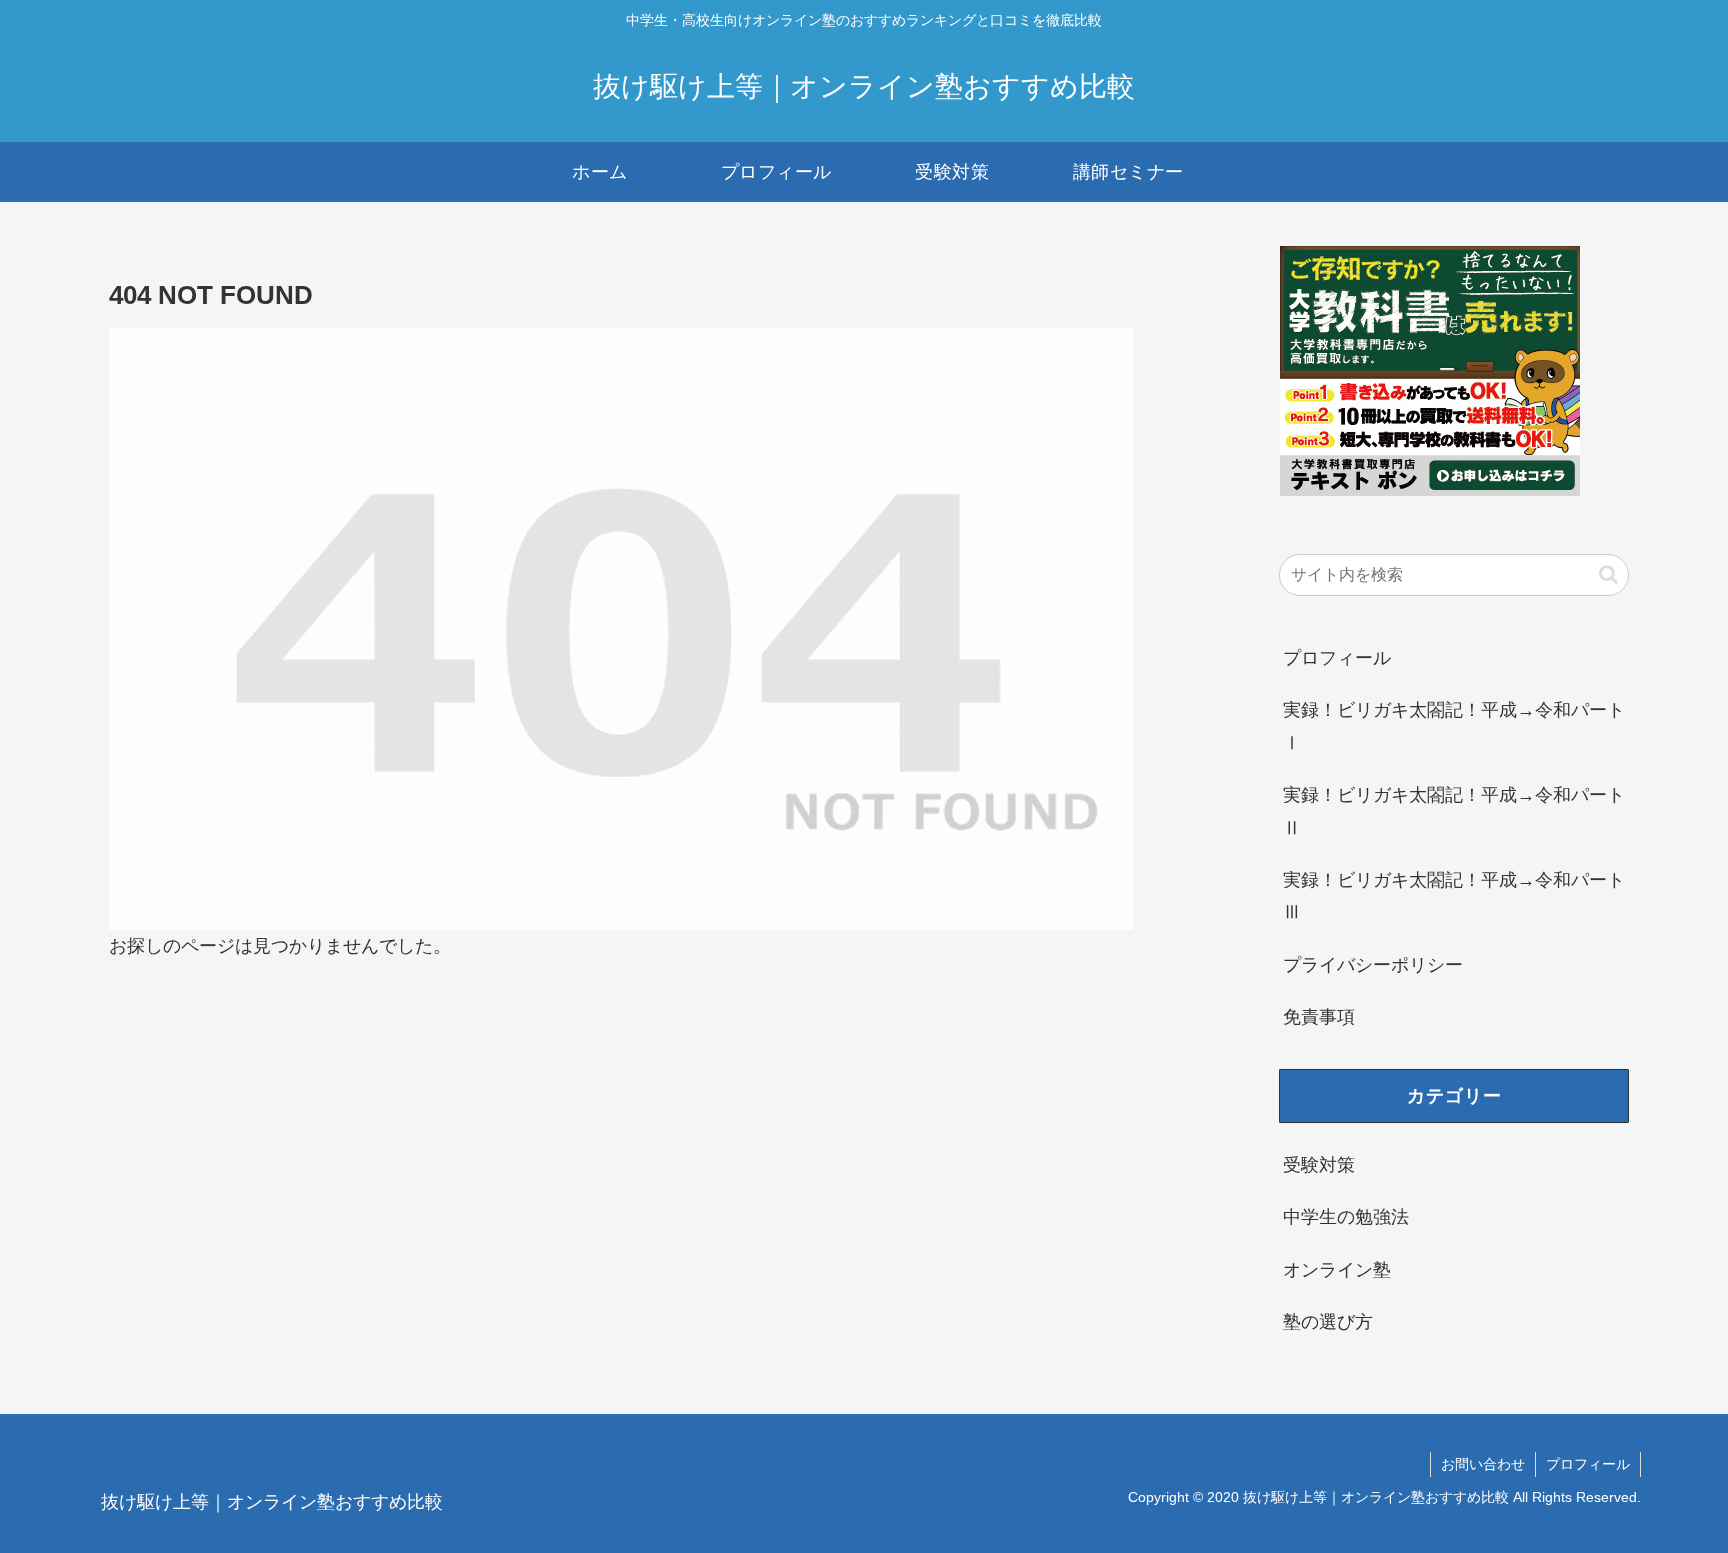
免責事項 (1319, 1017)
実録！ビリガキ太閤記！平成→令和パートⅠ (1454, 726)
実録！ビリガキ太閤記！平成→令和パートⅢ (1454, 896)
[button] (1608, 574)
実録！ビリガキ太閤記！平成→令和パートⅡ (1454, 811)
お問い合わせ (1483, 1464)
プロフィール (1337, 658)
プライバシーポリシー (1373, 965)
